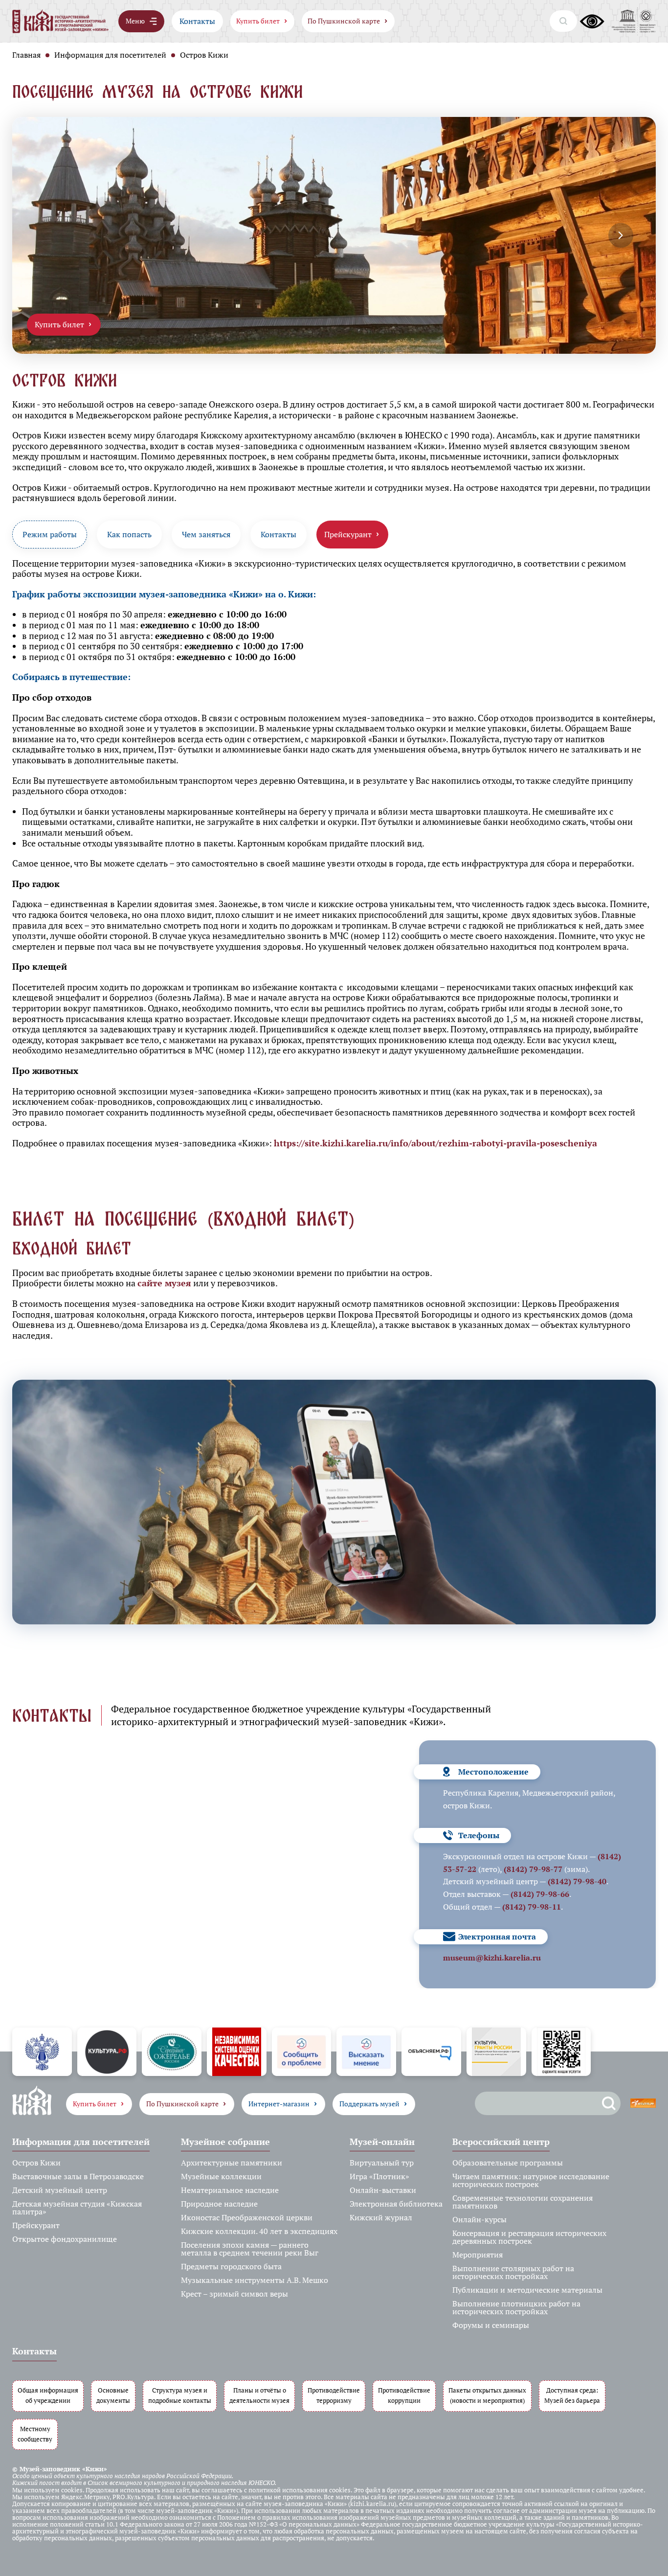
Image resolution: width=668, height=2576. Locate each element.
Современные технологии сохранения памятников (523, 2202)
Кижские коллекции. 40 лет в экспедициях (259, 2231)
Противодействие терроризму (334, 2395)
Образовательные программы (508, 2163)
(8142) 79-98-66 (540, 1894)
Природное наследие (219, 2204)
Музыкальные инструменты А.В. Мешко (255, 2280)
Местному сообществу (35, 2434)
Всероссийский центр (501, 2142)
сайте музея (164, 1283)
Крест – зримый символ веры (234, 2294)
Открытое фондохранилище (65, 2239)
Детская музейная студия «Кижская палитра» (77, 2208)
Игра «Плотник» (379, 2176)
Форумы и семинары (491, 2325)
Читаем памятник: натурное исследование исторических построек (531, 2180)
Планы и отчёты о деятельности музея (259, 2395)
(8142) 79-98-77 (533, 1869)
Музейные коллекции (221, 2176)
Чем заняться (206, 534)
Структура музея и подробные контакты (180, 2395)
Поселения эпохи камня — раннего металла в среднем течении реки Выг (250, 2249)
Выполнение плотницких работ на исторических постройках (516, 2307)
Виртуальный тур (382, 2163)
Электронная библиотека (396, 2204)
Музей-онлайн (382, 2142)
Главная (26, 55)
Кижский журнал (381, 2217)
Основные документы (113, 2395)
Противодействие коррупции (404, 2395)
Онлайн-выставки (383, 2190)
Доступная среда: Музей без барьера (572, 2395)
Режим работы (50, 534)
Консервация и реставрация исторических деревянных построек (529, 2237)
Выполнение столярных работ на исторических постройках (513, 2272)
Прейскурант (36, 2225)
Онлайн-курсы (479, 2219)
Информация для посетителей (110, 55)
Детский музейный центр (60, 2190)
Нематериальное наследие (230, 2190)
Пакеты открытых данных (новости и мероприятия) (487, 2395)
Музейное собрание (225, 2142)
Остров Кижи (36, 2163)
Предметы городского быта (231, 2266)
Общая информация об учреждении (48, 2395)
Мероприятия (478, 2255)
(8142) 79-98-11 (532, 1907)
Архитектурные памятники (232, 2163)
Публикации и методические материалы (527, 2290)
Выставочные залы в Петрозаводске (78, 2176)
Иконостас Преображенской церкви (247, 2217)
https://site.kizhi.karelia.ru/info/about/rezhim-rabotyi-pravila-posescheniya (435, 1143)
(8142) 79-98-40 (577, 1881)
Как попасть (129, 534)
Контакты (197, 21)
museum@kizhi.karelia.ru (492, 1958)
